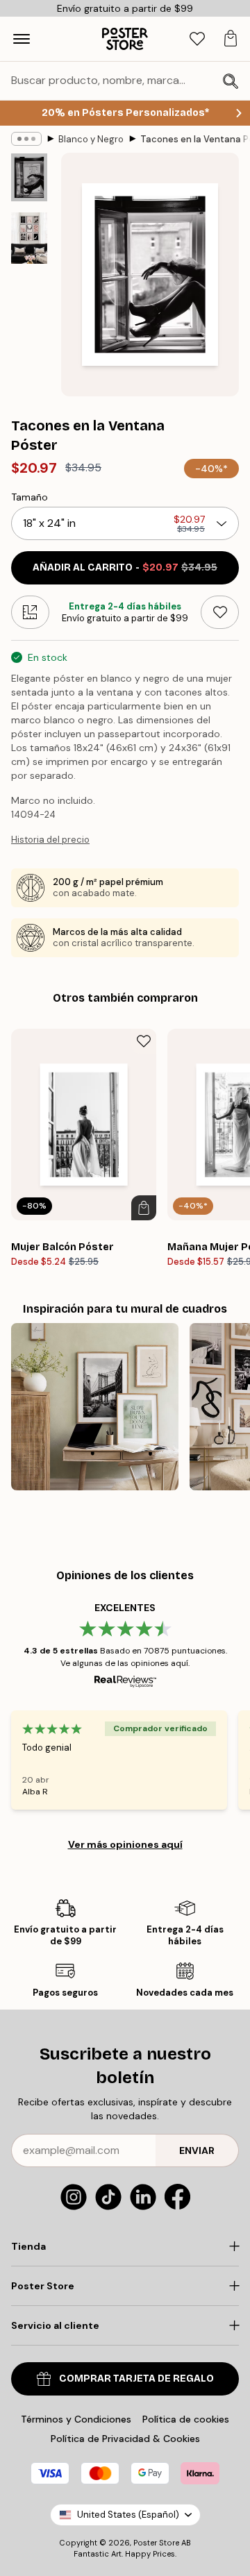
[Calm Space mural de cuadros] (95, 1407)
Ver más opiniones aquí (125, 1844)
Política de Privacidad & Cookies (125, 2439)
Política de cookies (186, 2419)
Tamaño (30, 497)
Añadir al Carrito (125, 567)
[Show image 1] (29, 177)
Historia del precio (50, 840)
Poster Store (156, 2543)
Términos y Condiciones (76, 2419)
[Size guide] (30, 612)
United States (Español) (128, 2515)
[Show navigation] (22, 39)
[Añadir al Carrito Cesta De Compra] (144, 1208)
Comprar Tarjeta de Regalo (136, 2379)
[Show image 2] (29, 238)
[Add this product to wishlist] (220, 612)
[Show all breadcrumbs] (26, 139)
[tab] (197, 39)
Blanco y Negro (91, 139)
